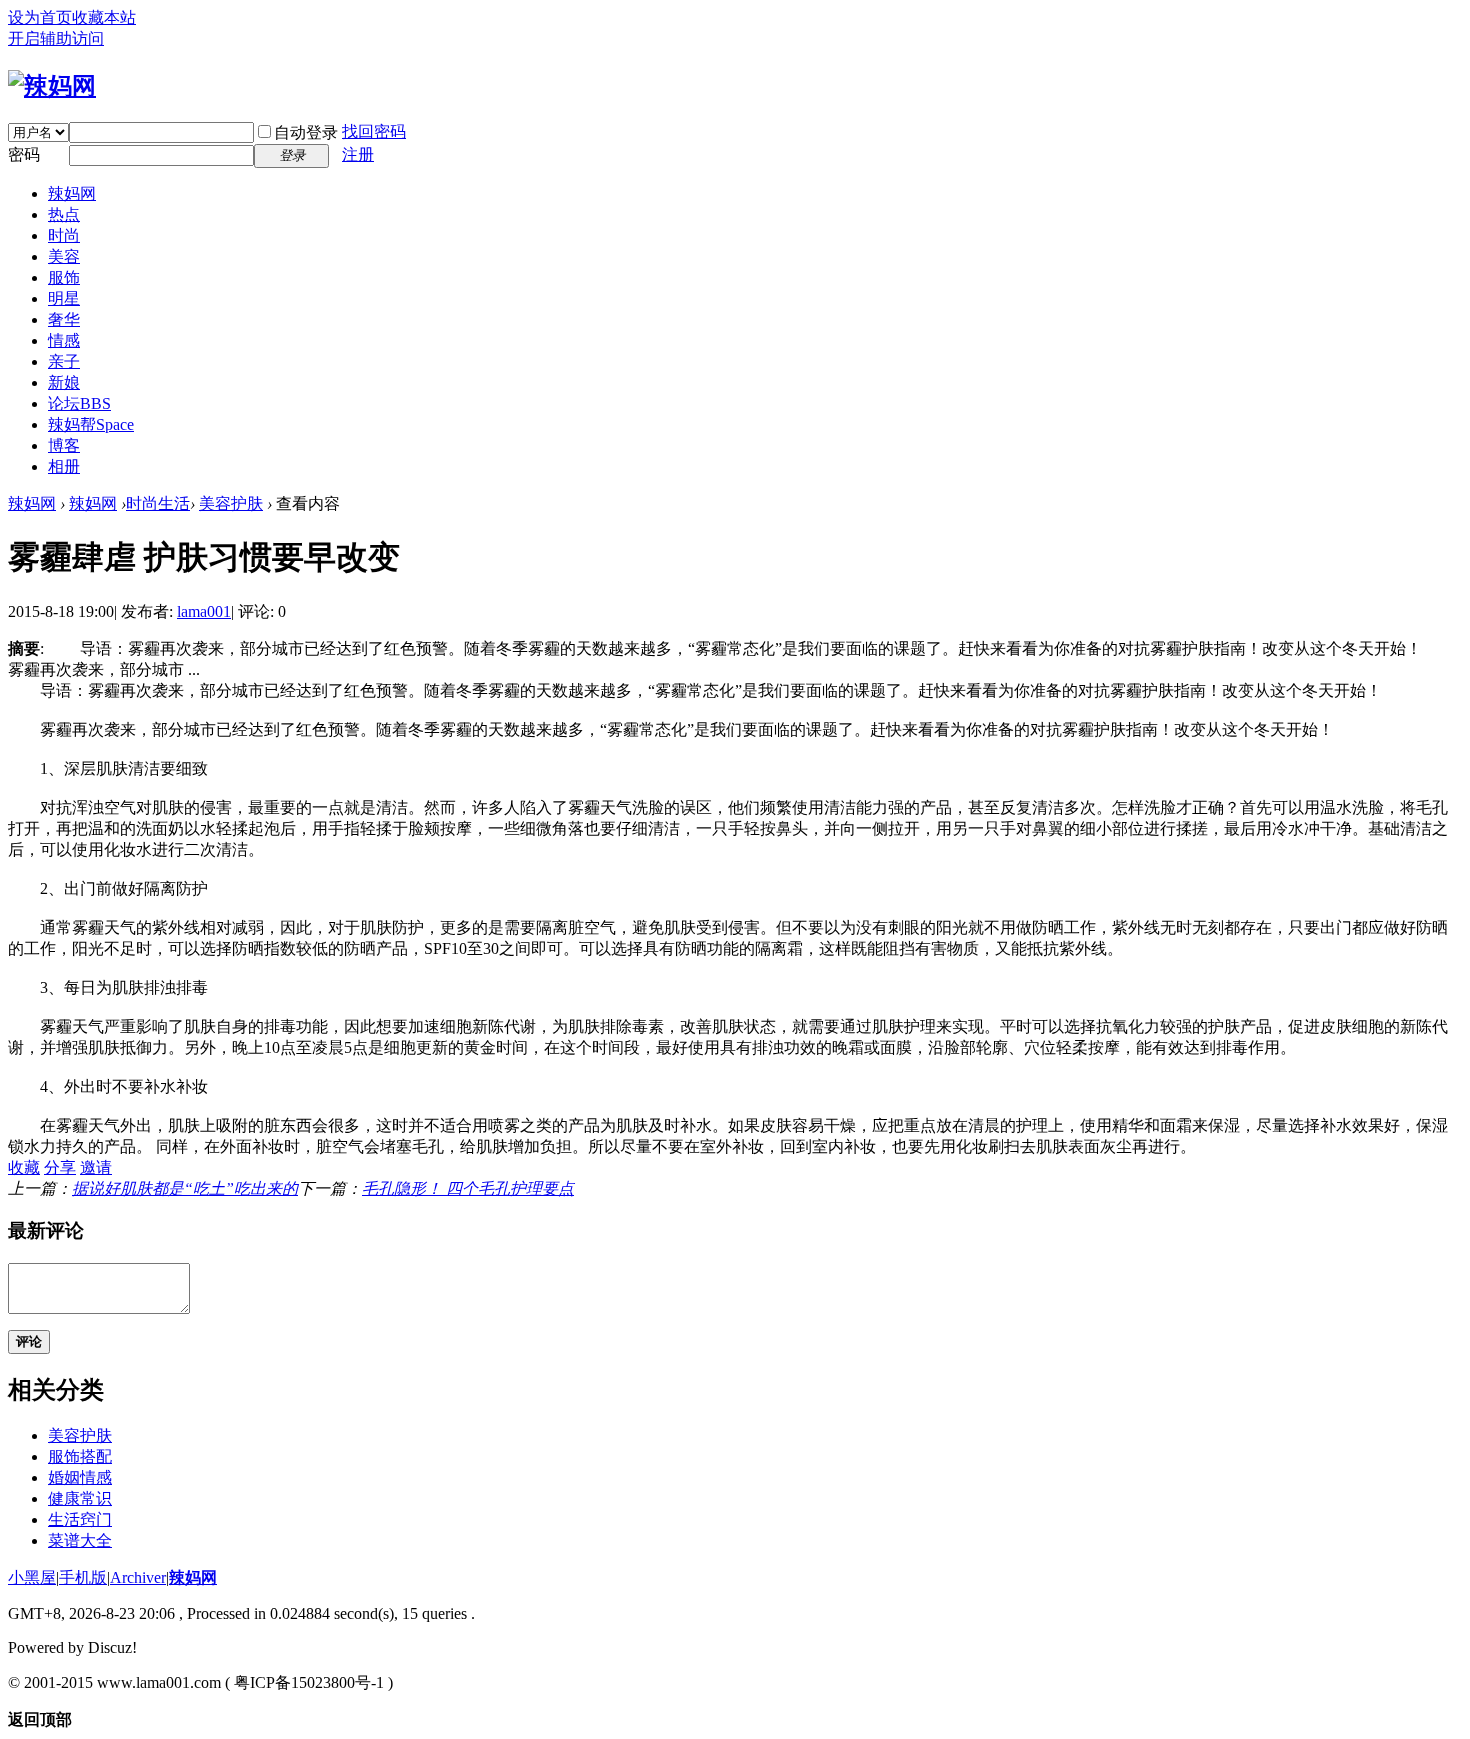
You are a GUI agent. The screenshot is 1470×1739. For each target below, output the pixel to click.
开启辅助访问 (56, 38)
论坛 (79, 403)
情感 (64, 340)
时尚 (64, 235)
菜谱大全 (80, 1540)
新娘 (64, 382)
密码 (24, 154)
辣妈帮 (91, 424)
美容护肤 (231, 503)
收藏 (24, 1167)
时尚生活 (158, 503)
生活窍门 (80, 1519)
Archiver (138, 1577)
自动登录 (306, 132)
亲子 (64, 361)
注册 (358, 154)
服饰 (64, 277)
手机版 (83, 1577)
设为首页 (40, 17)
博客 (64, 445)
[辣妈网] (52, 86)
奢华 (64, 319)
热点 (64, 214)
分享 (60, 1167)
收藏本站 (104, 17)
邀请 (96, 1167)
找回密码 (374, 131)
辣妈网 (72, 193)
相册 (64, 466)
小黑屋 (32, 1577)
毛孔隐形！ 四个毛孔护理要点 (468, 1188)
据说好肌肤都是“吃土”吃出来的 (185, 1188)
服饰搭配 (80, 1456)
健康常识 (80, 1498)
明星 (64, 298)
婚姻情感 (80, 1477)
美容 (64, 256)
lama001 (204, 611)
